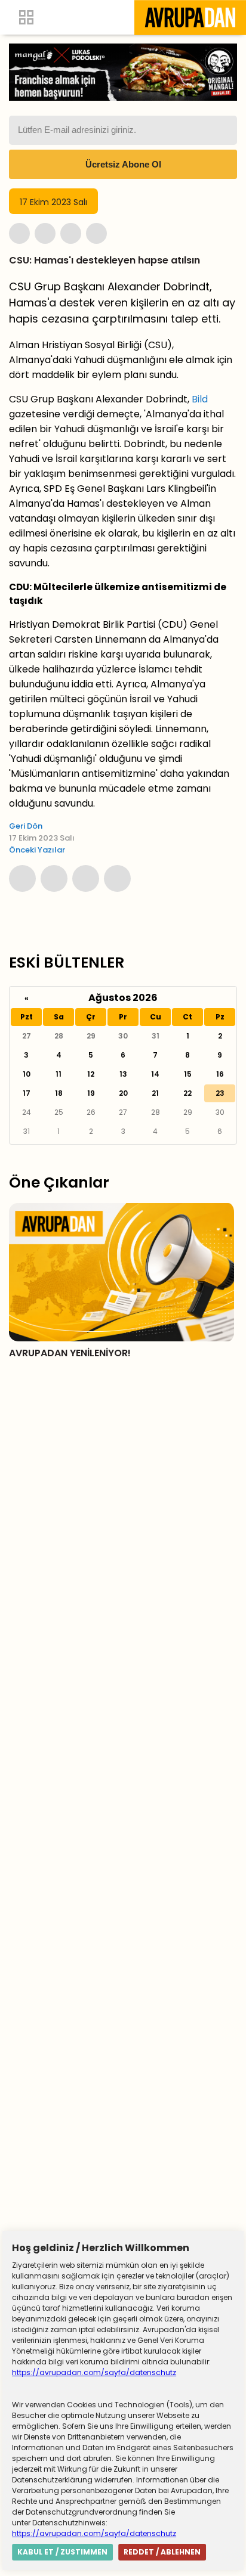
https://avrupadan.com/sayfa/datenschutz (94, 2372)
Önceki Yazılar (37, 850)
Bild (200, 399)
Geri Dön (26, 826)
